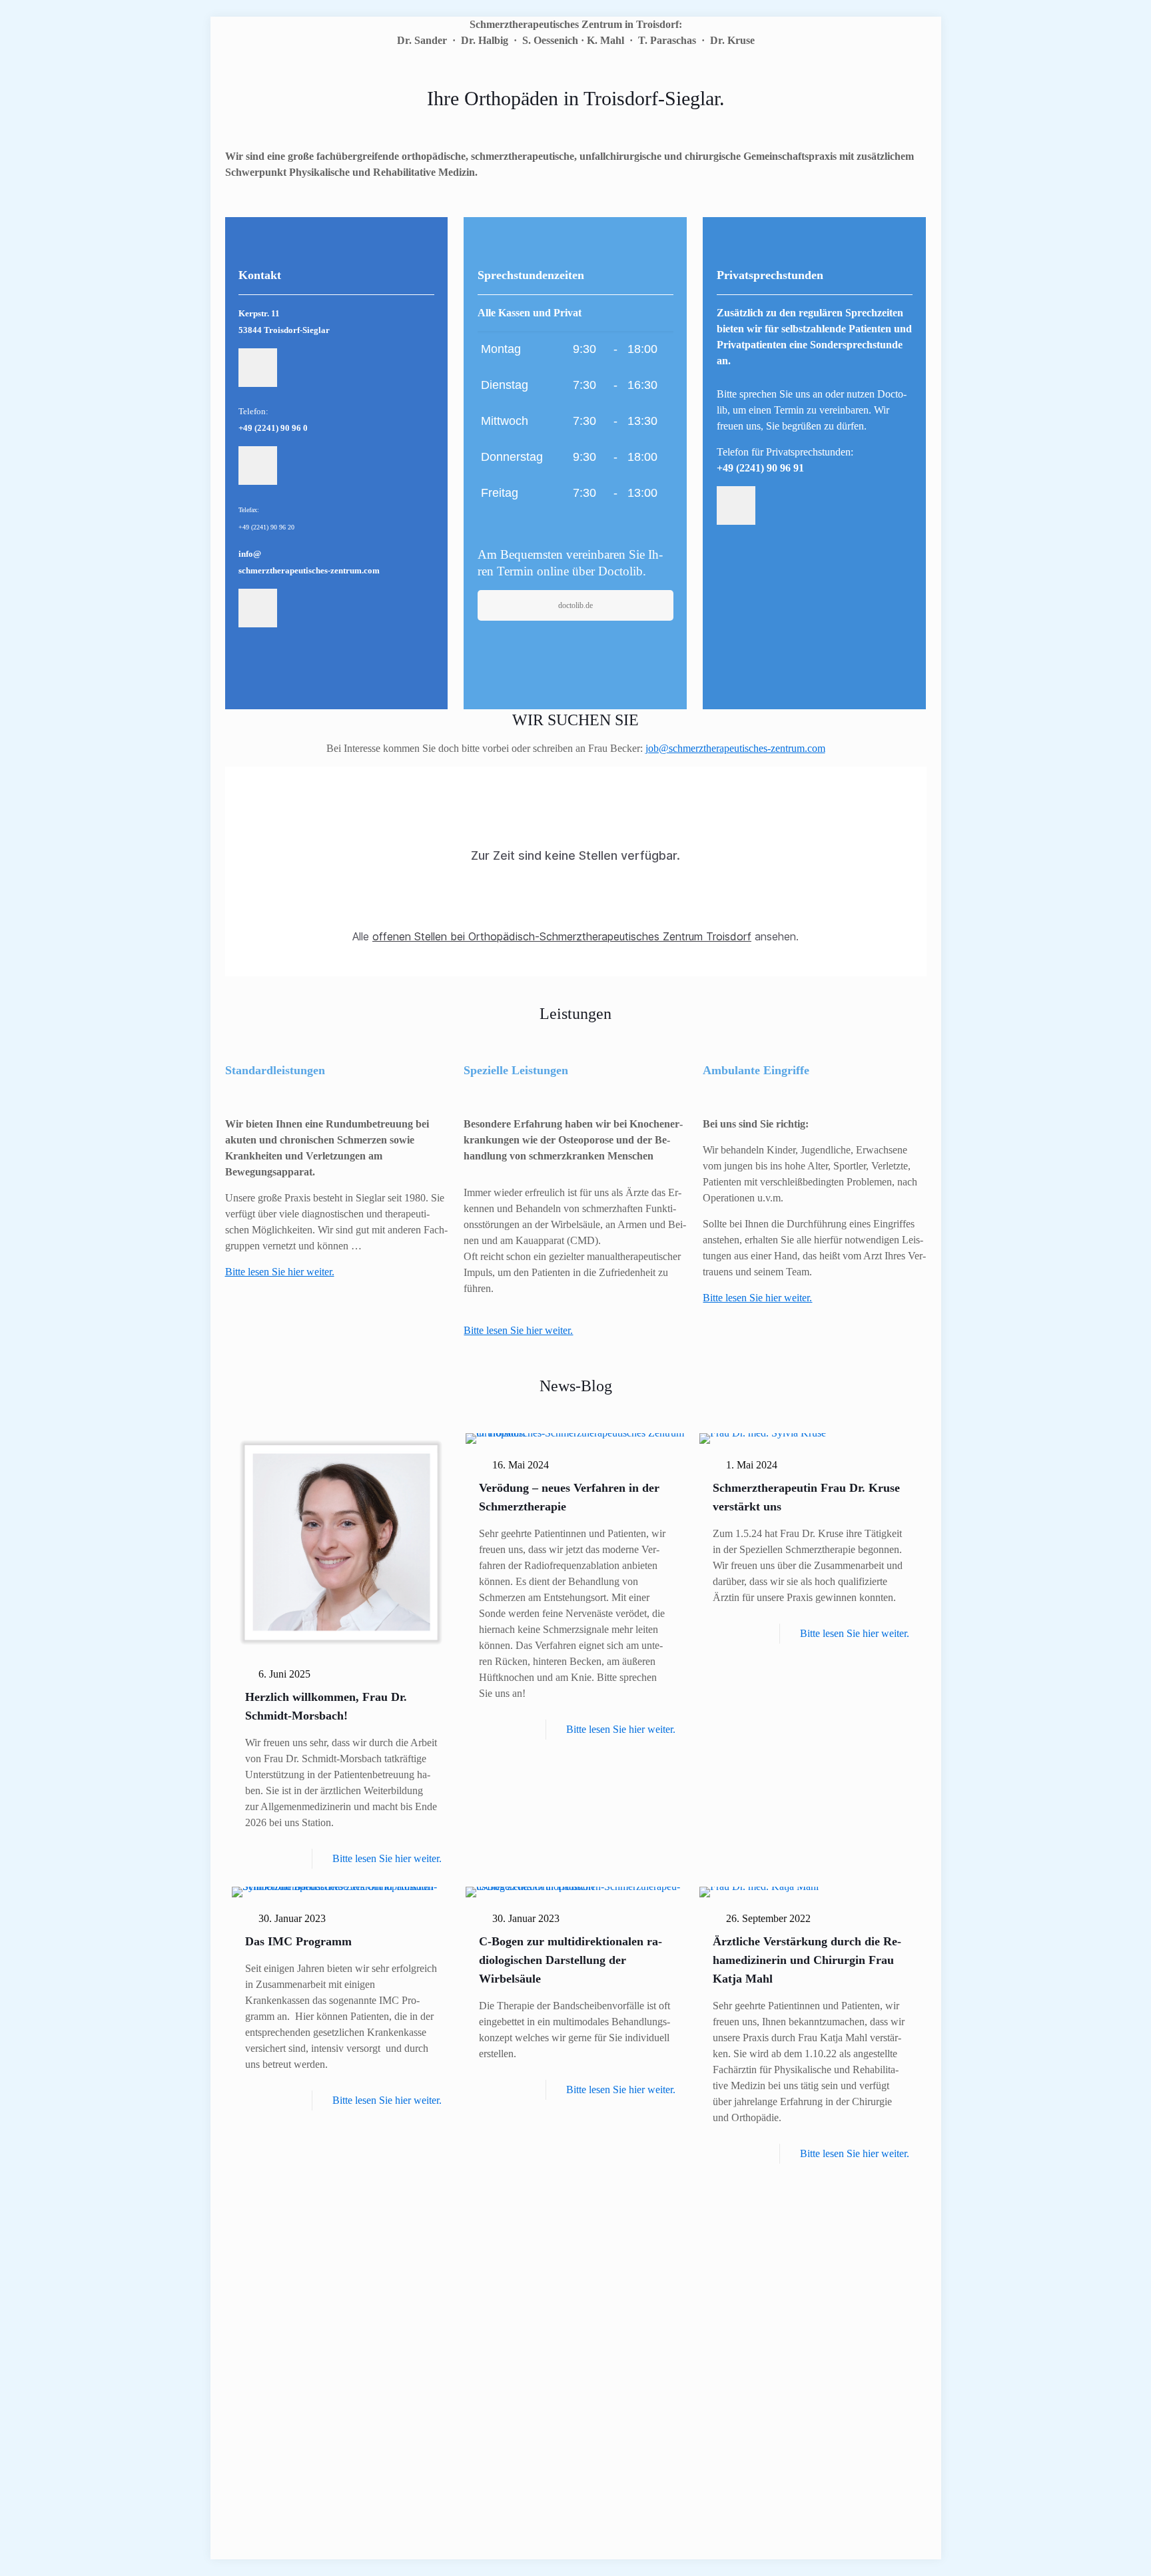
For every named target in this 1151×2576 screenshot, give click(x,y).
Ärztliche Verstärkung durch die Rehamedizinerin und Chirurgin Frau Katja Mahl (807, 1960)
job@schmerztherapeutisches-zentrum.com (735, 748)
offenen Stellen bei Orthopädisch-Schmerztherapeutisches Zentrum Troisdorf (562, 936)
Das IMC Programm (298, 1941)
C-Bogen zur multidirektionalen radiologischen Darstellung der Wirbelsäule (571, 1960)
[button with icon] (258, 368)
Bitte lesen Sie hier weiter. (518, 1330)
